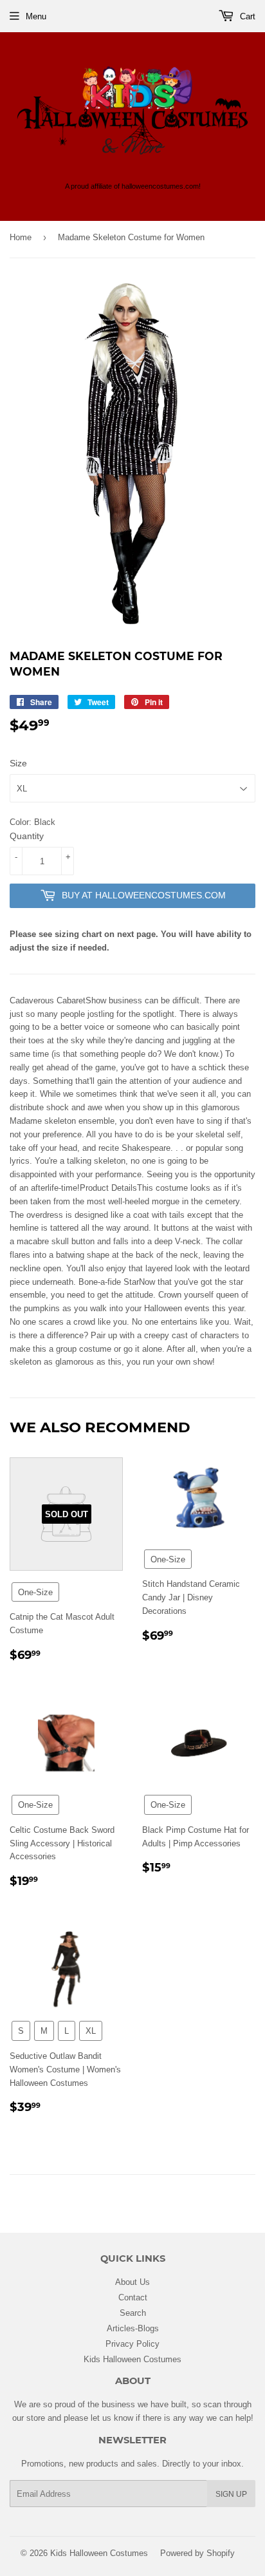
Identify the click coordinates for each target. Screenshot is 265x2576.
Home (21, 237)
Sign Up (231, 2494)
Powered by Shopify (197, 2553)
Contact (133, 2297)
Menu (36, 16)
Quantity (27, 836)
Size (18, 763)
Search (133, 2313)
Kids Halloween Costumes (132, 2359)
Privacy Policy (132, 2344)
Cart (246, 16)
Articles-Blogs (133, 2328)
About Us (132, 2282)
